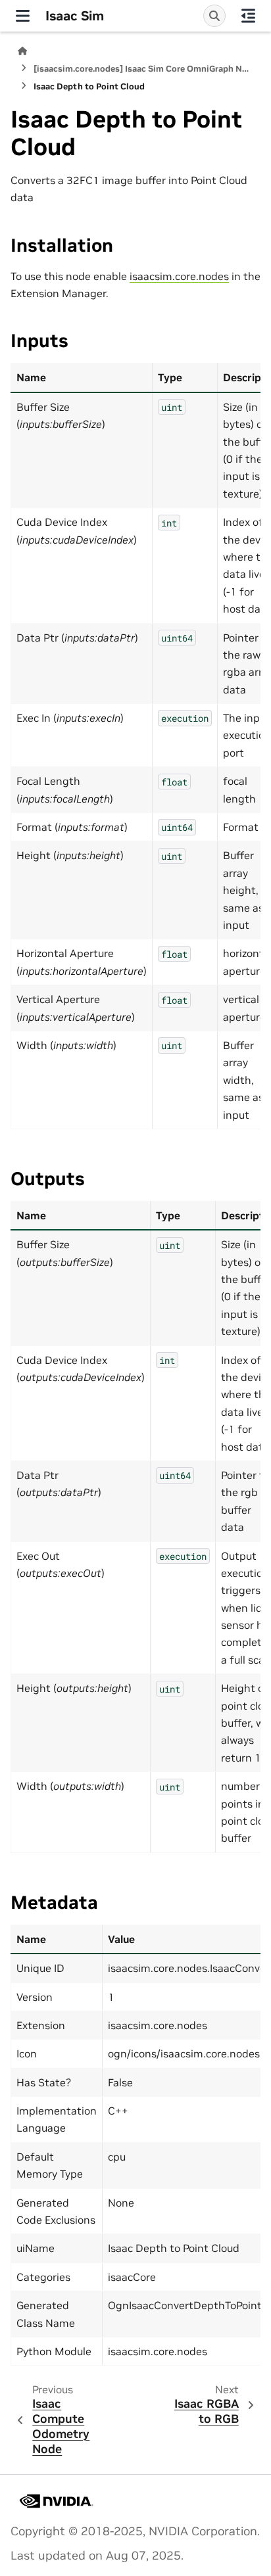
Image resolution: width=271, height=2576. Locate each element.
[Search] (214, 16)
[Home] (22, 51)
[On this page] (248, 16)
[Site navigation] (23, 16)
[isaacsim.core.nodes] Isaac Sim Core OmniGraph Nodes (143, 69)
